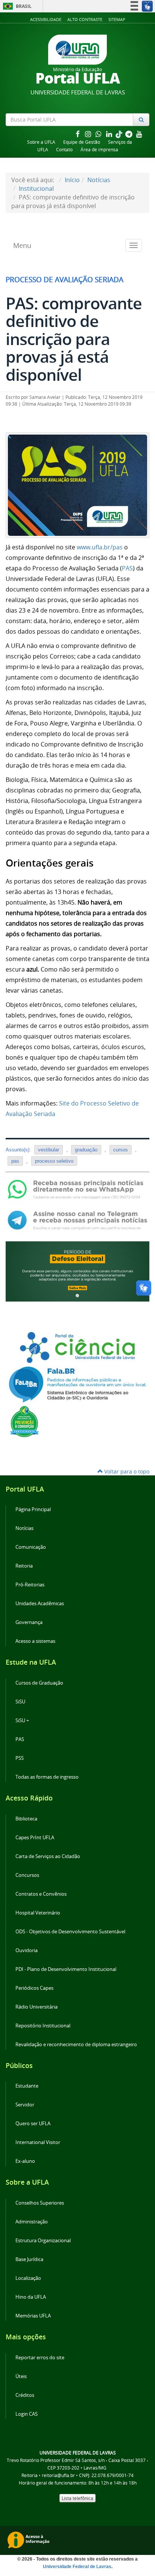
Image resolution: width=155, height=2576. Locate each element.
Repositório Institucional (43, 2026)
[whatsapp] (99, 134)
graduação (86, 1150)
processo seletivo (54, 1161)
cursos (121, 1150)
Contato (64, 150)
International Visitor (38, 2142)
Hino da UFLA (31, 2297)
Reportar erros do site (40, 2358)
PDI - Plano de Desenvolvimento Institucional (66, 1969)
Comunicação (31, 1547)
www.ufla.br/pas (100, 547)
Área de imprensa (99, 150)
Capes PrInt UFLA (35, 1838)
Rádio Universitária (36, 2007)
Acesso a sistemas (35, 1641)
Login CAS (27, 2414)
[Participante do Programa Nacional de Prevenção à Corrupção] (24, 1421)
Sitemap (117, 19)
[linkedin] (110, 134)
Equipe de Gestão (82, 142)
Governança (29, 1622)
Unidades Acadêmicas (40, 1604)
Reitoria (24, 1566)
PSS (20, 1758)
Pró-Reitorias (30, 1585)
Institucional (36, 189)
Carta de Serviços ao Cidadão (48, 1856)
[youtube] (139, 134)
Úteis (21, 2376)
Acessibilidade (46, 19)
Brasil (16, 6)
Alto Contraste (85, 19)
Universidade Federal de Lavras (77, 2567)
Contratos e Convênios (41, 1894)
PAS (127, 568)
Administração (32, 2222)
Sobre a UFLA (41, 142)
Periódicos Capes (34, 1988)
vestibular (49, 1150)
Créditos (25, 2395)
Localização (28, 2278)
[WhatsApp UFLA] (77, 1189)
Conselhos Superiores (40, 2203)
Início (72, 180)
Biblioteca (26, 1819)
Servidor (25, 2105)
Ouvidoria (27, 1950)
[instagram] (89, 134)
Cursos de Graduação (39, 1683)
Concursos (27, 1875)
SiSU (20, 1702)
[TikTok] (120, 134)
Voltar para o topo (126, 1471)
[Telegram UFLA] (77, 1220)
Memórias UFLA (33, 2316)
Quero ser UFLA (33, 2124)
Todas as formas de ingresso (47, 1777)
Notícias (99, 180)
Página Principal (33, 1509)
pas (15, 1161)
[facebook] (78, 134)
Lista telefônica (77, 2498)
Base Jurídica (29, 2259)
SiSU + (22, 1721)
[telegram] (129, 134)
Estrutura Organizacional (43, 2241)
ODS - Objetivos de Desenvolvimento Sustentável (70, 1932)
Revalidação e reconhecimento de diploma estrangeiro (76, 2045)
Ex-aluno (25, 2161)
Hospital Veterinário (38, 1913)
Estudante (27, 2086)
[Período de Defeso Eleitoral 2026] (77, 1271)
